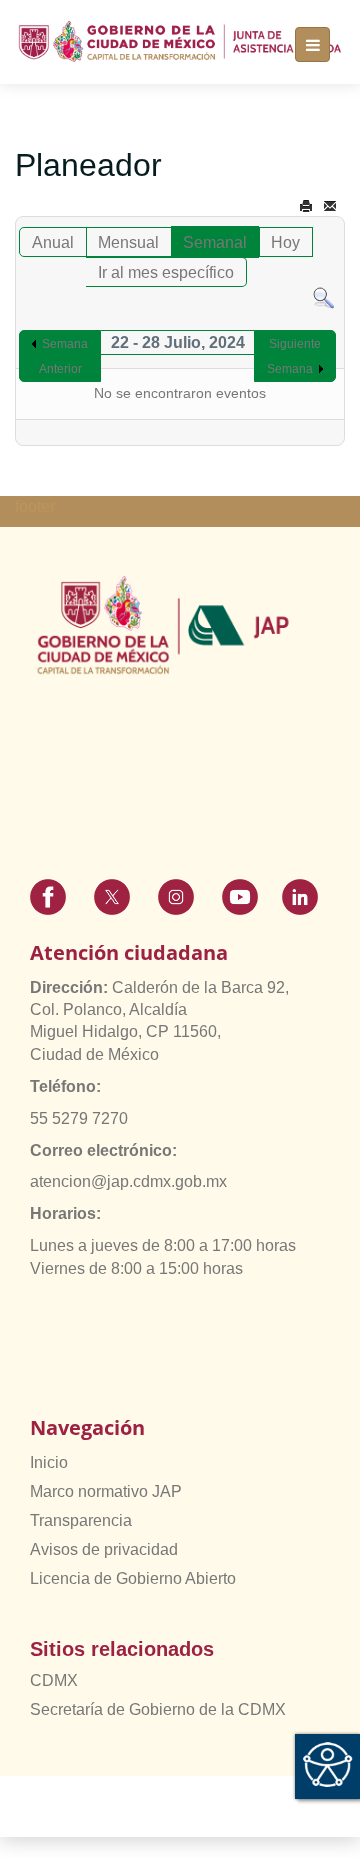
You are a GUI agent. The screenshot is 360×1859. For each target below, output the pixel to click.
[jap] (180, 41)
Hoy (285, 242)
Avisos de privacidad (104, 1549)
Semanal (215, 242)
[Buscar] (323, 297)
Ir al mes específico (166, 272)
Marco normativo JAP (106, 1491)
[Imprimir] (306, 206)
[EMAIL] (330, 206)
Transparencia (81, 1520)
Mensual (128, 242)
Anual (53, 242)
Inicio (49, 1462)
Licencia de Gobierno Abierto (133, 1578)
